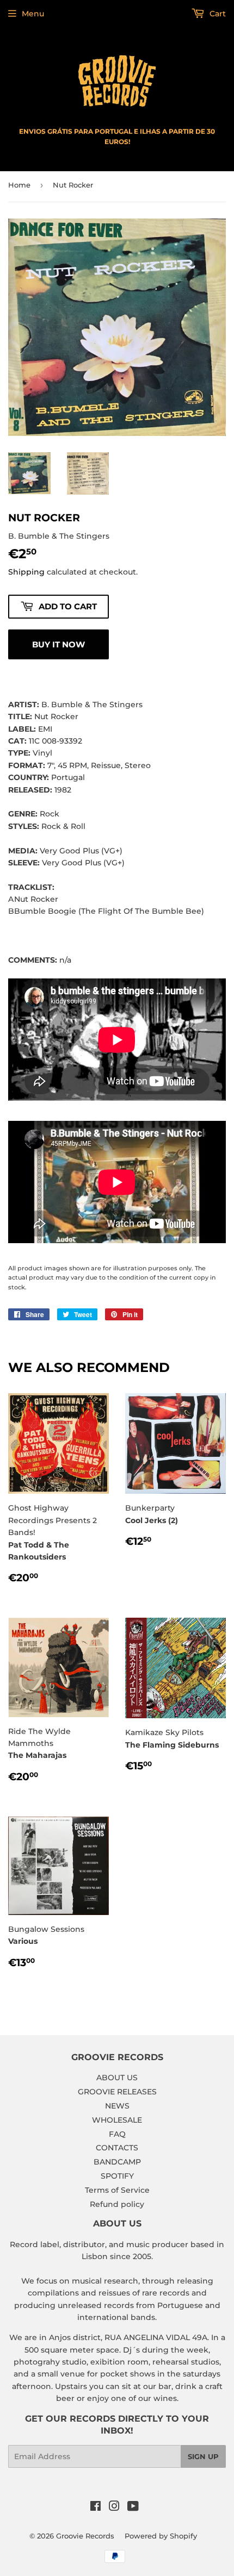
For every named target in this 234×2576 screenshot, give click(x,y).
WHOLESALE (117, 2120)
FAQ (117, 2134)
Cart (217, 14)
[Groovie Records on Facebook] (96, 2508)
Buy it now (59, 644)
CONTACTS (117, 2148)
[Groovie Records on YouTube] (133, 2508)
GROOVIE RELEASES (117, 2092)
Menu (33, 14)
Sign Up (203, 2456)
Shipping (26, 572)
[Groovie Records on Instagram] (114, 2508)
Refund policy (117, 2204)
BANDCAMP (117, 2162)
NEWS (117, 2106)
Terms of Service (117, 2190)
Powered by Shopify (161, 2536)
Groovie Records (85, 2536)
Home (19, 185)
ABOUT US (117, 2078)
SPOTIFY (117, 2176)
